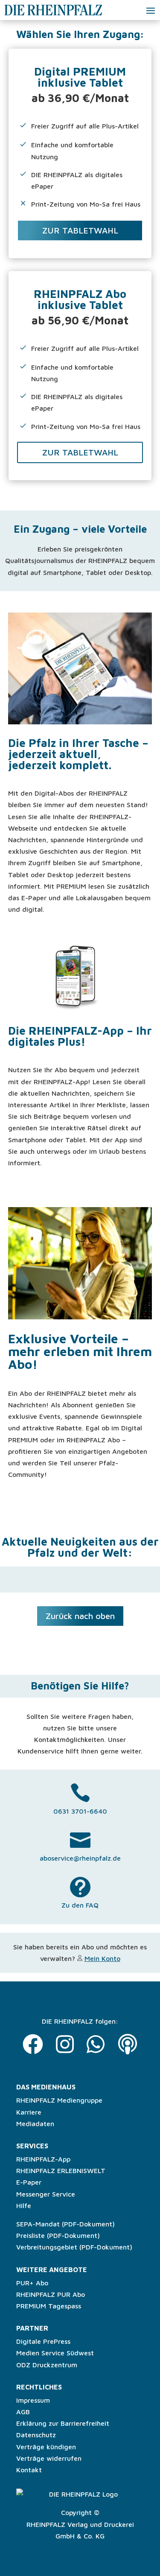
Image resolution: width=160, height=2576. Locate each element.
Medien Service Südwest (55, 2353)
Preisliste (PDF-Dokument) (58, 2235)
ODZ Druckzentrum (47, 2365)
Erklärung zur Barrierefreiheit (63, 2423)
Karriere (29, 2112)
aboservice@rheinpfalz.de (80, 1858)
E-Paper (29, 2182)
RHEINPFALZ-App (43, 2159)
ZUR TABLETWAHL (80, 230)
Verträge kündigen (46, 2447)
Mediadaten (35, 2124)
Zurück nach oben (80, 1616)
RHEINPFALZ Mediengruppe (59, 2100)
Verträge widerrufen (49, 2458)
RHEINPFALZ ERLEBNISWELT (61, 2170)
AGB (23, 2412)
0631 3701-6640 (80, 1811)
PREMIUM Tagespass (49, 2306)
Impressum (33, 2400)
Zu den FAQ (80, 1905)
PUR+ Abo (32, 2283)
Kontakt (29, 2470)
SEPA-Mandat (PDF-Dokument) (65, 2224)
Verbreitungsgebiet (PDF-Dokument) (74, 2247)
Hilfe (24, 2205)
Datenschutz (36, 2435)
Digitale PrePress (43, 2341)
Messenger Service (46, 2194)
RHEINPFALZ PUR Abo (51, 2294)
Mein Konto (102, 1958)
